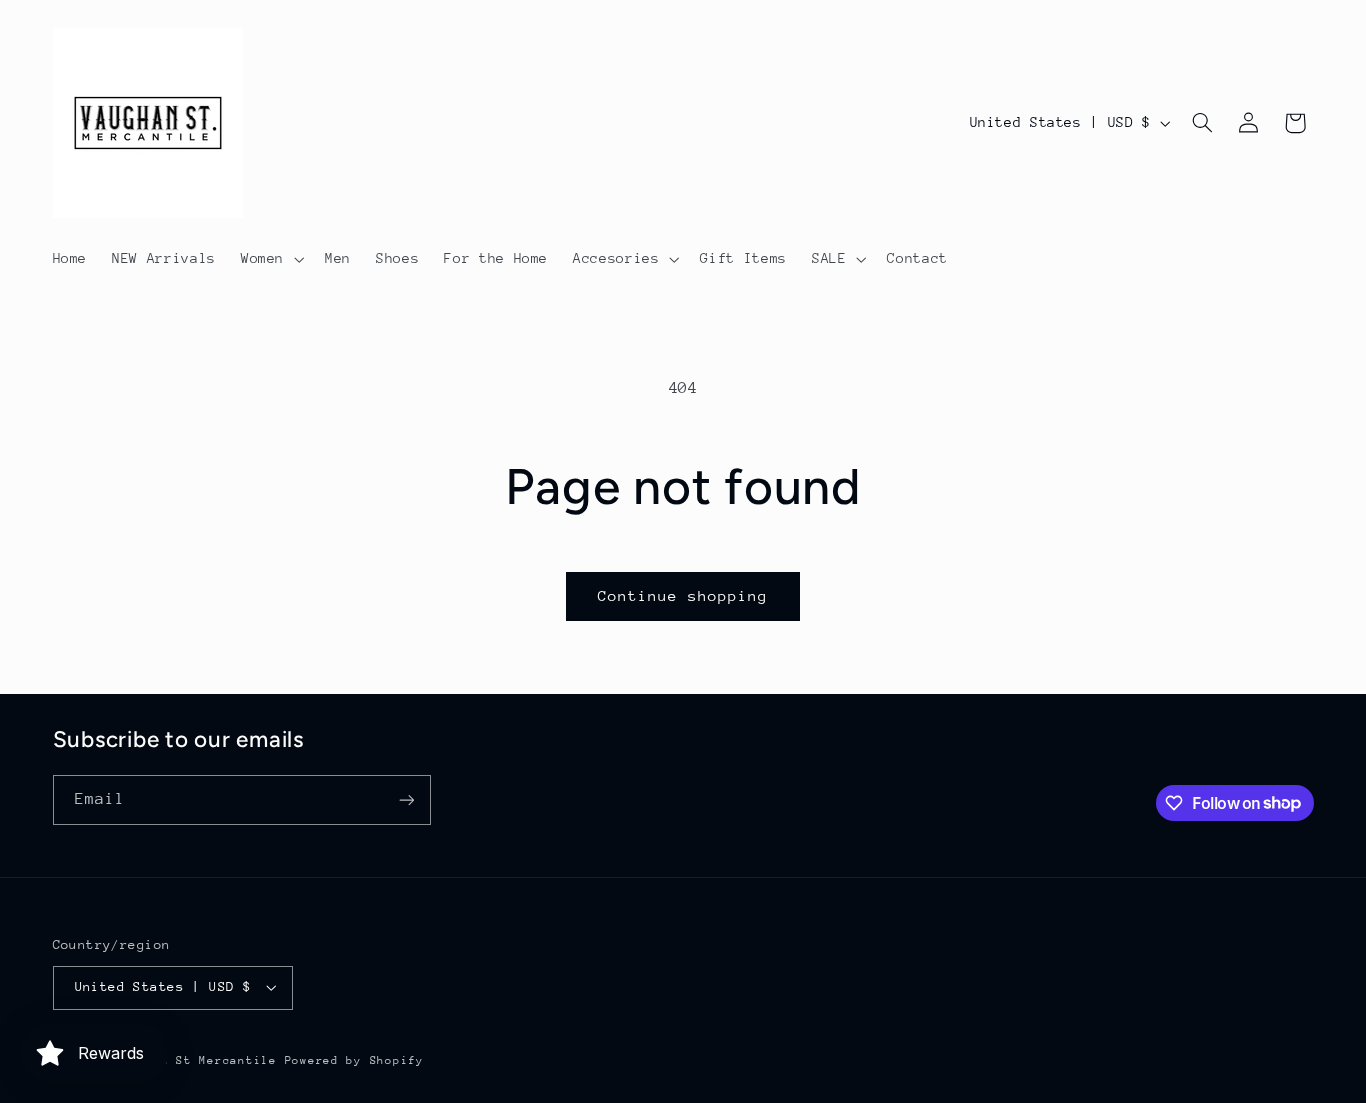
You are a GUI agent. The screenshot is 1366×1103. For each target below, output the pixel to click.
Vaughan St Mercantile (195, 1060)
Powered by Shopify (354, 1060)
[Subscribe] (406, 799)
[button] (270, 259)
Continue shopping (683, 595)
